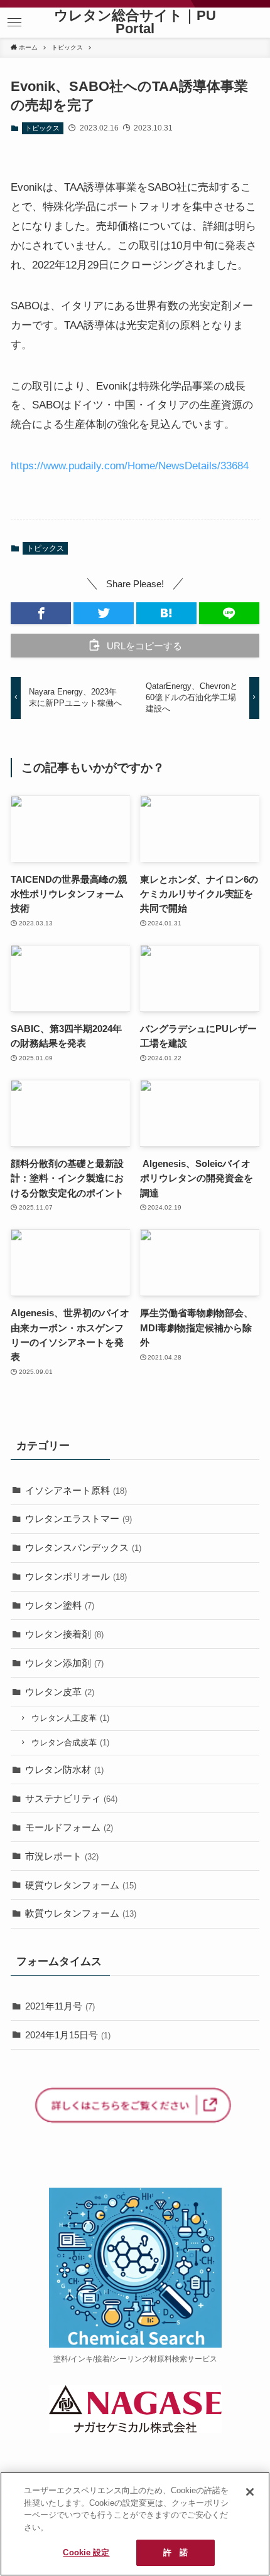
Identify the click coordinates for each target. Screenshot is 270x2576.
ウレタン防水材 (64, 1770)
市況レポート (62, 1856)
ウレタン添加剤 (64, 1663)
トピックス (42, 128)
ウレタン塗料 (60, 1605)
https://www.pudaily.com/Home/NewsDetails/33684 (130, 466)
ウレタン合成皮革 (70, 1743)
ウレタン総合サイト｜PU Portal (135, 23)
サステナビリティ (71, 1798)
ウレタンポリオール (76, 1576)
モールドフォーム (69, 1827)
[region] (135, 2524)
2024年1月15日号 (68, 2035)
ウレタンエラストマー (78, 1519)
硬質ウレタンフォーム (81, 1885)
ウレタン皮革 (60, 1692)
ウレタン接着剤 (64, 1634)
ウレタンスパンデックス (83, 1547)
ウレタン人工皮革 (70, 1718)
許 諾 (175, 2552)
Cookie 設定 (86, 2552)
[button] (15, 23)
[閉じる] (250, 2492)
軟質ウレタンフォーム (81, 1913)
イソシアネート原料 (76, 1490)
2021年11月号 (60, 2006)
